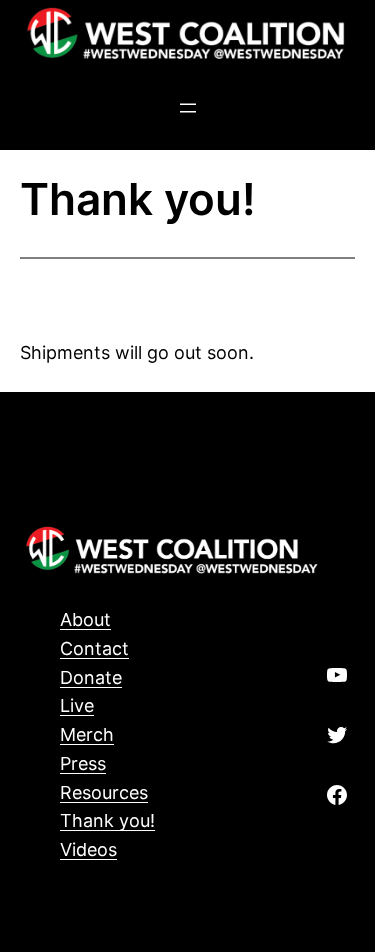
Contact (94, 648)
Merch (87, 734)
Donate (91, 677)
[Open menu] (188, 108)
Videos (88, 849)
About (85, 619)
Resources (104, 792)
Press (83, 763)
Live (77, 705)
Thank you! (107, 820)
